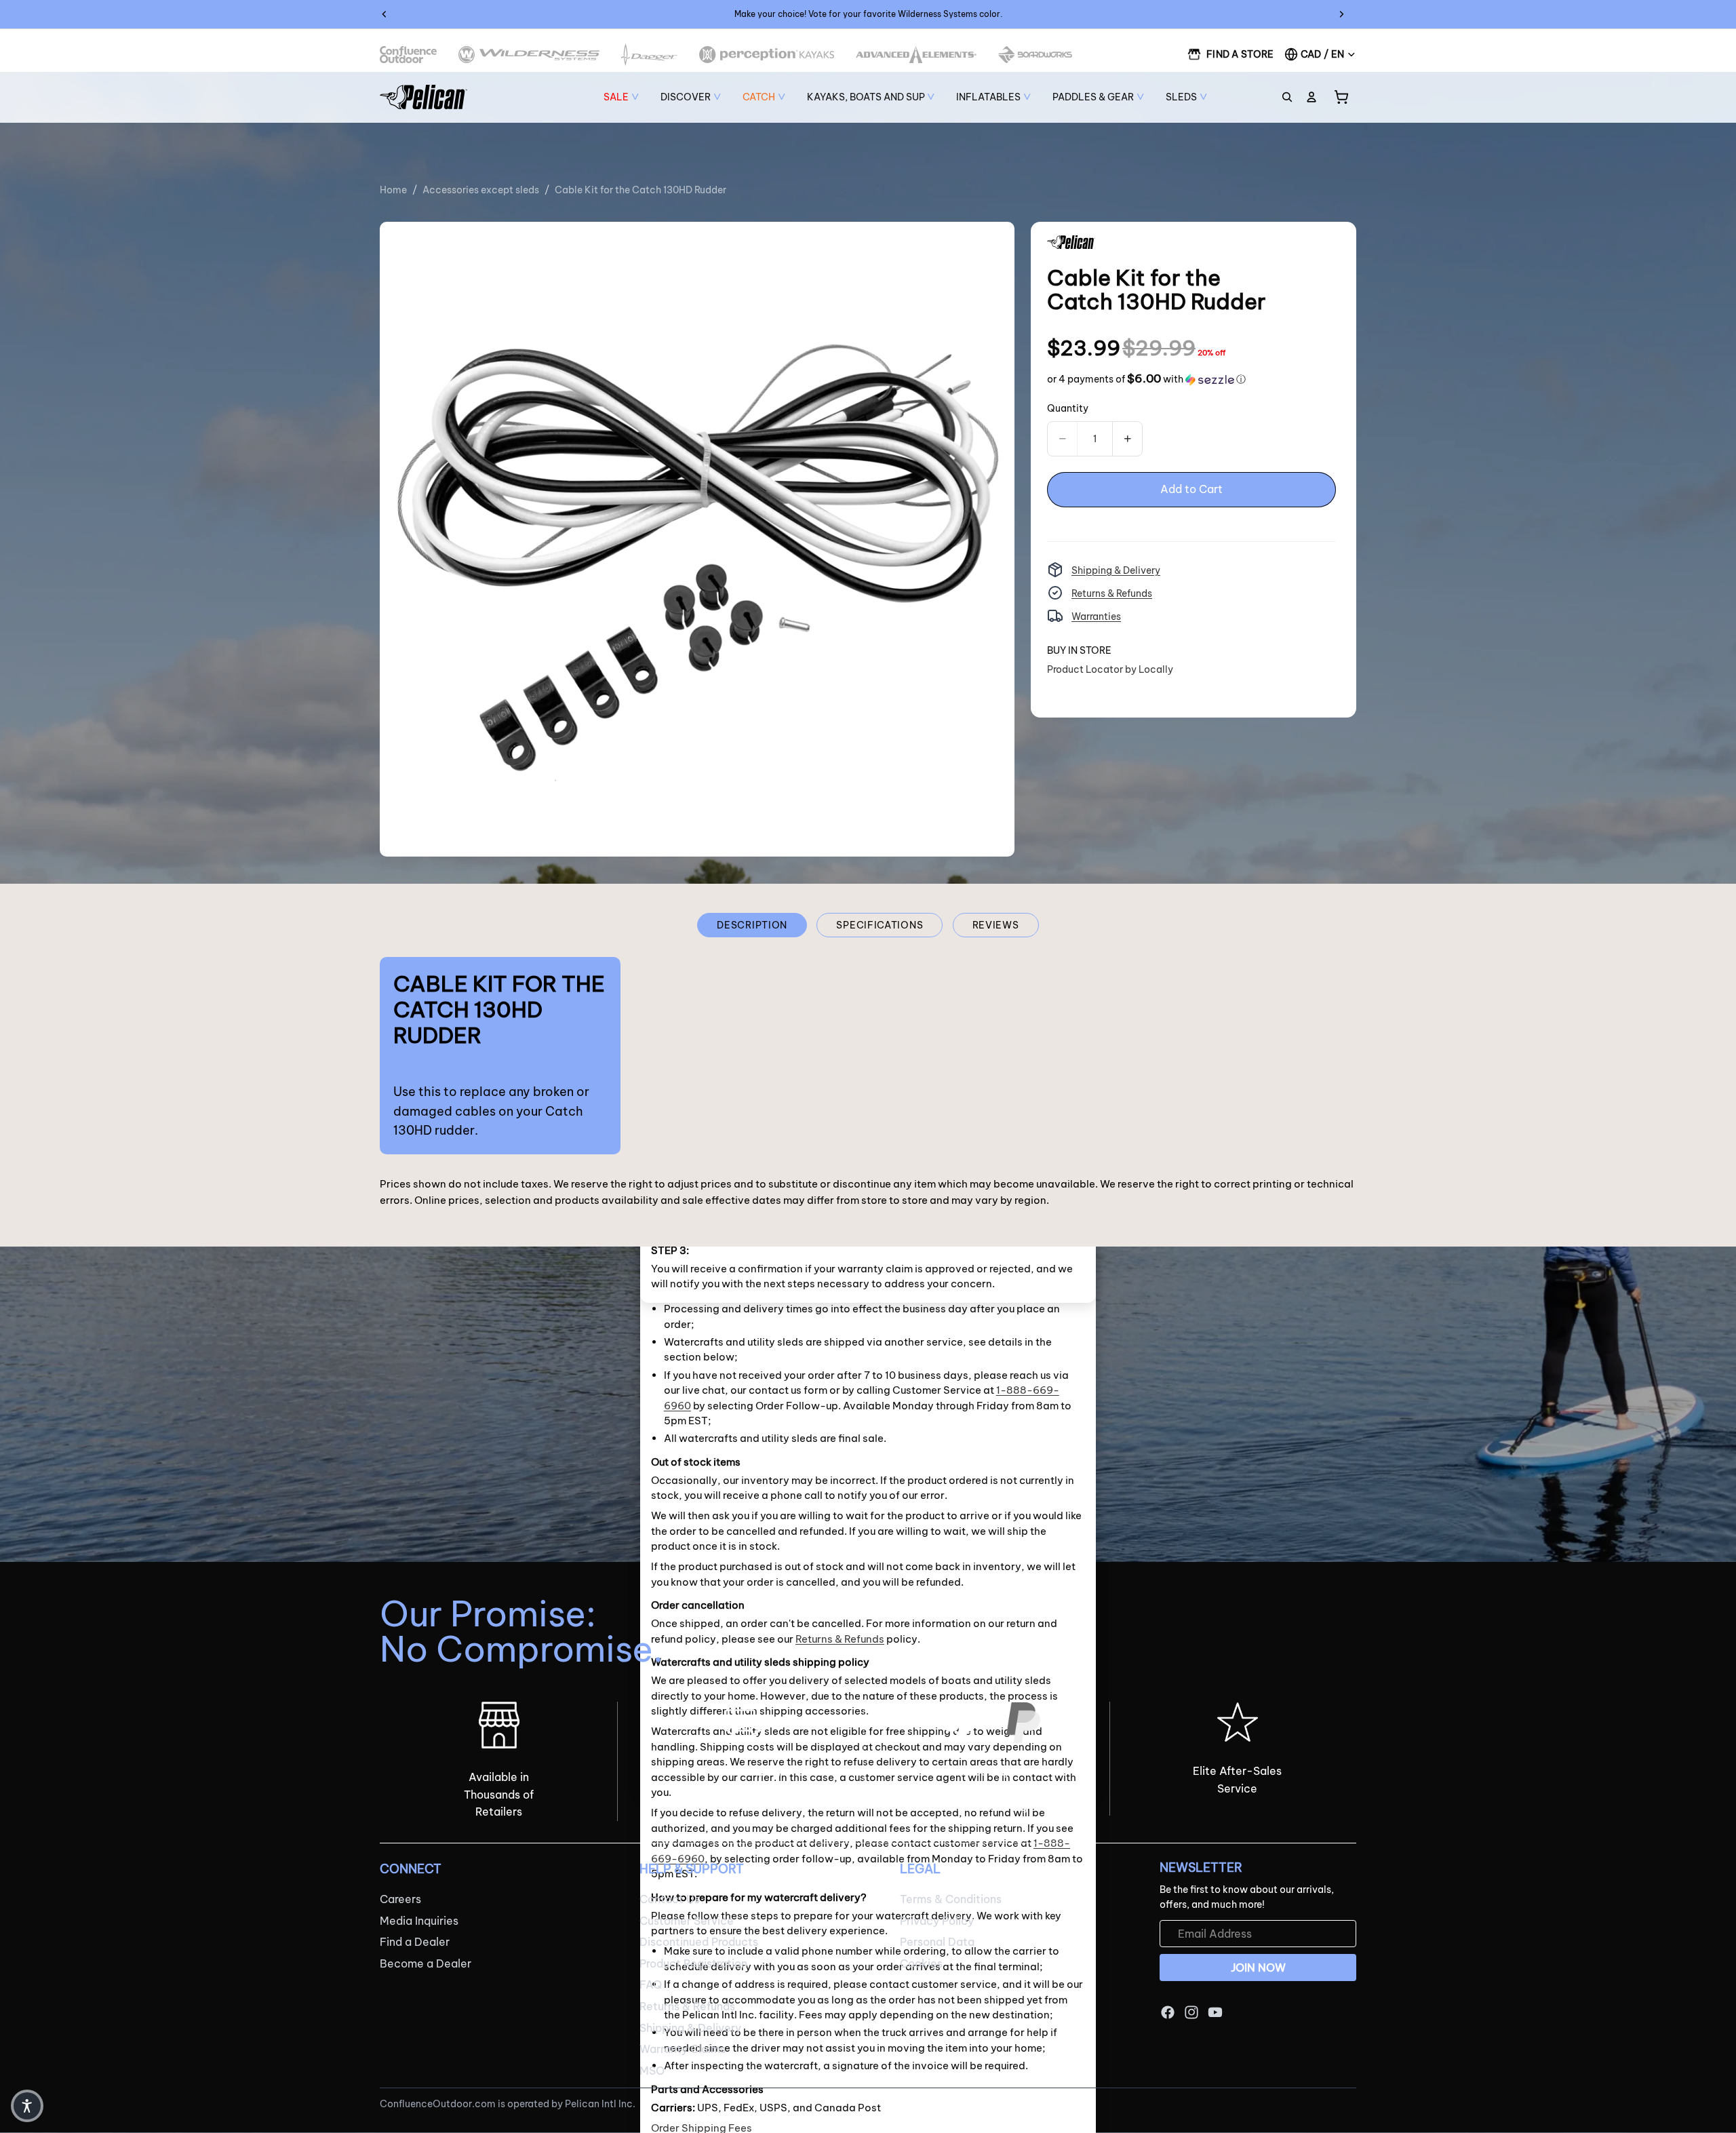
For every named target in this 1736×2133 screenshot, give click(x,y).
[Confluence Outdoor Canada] (408, 55)
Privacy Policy (937, 1921)
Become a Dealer (426, 1963)
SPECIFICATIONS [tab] (880, 925)
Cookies (921, 1963)
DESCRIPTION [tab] (752, 925)
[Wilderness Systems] (529, 55)
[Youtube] (1215, 2013)
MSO (652, 2071)
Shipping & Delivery (1116, 570)
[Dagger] (649, 55)
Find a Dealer (415, 1942)
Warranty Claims (683, 2049)
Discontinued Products (699, 1942)
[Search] (1287, 97)
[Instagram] (1191, 2013)
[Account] (1311, 97)
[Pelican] (423, 97)
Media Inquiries (419, 1921)
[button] (1146, 379)
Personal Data (937, 1942)
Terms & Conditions (951, 1899)
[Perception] (767, 55)
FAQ (651, 1985)
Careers (400, 1899)
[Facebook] (1168, 2013)
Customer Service (687, 1921)
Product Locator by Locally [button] (1110, 669)
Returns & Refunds (1112, 593)
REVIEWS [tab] (996, 925)
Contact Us (670, 1899)
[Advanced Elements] (916, 55)
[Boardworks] (1035, 55)
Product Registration (693, 1963)
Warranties (1096, 616)
